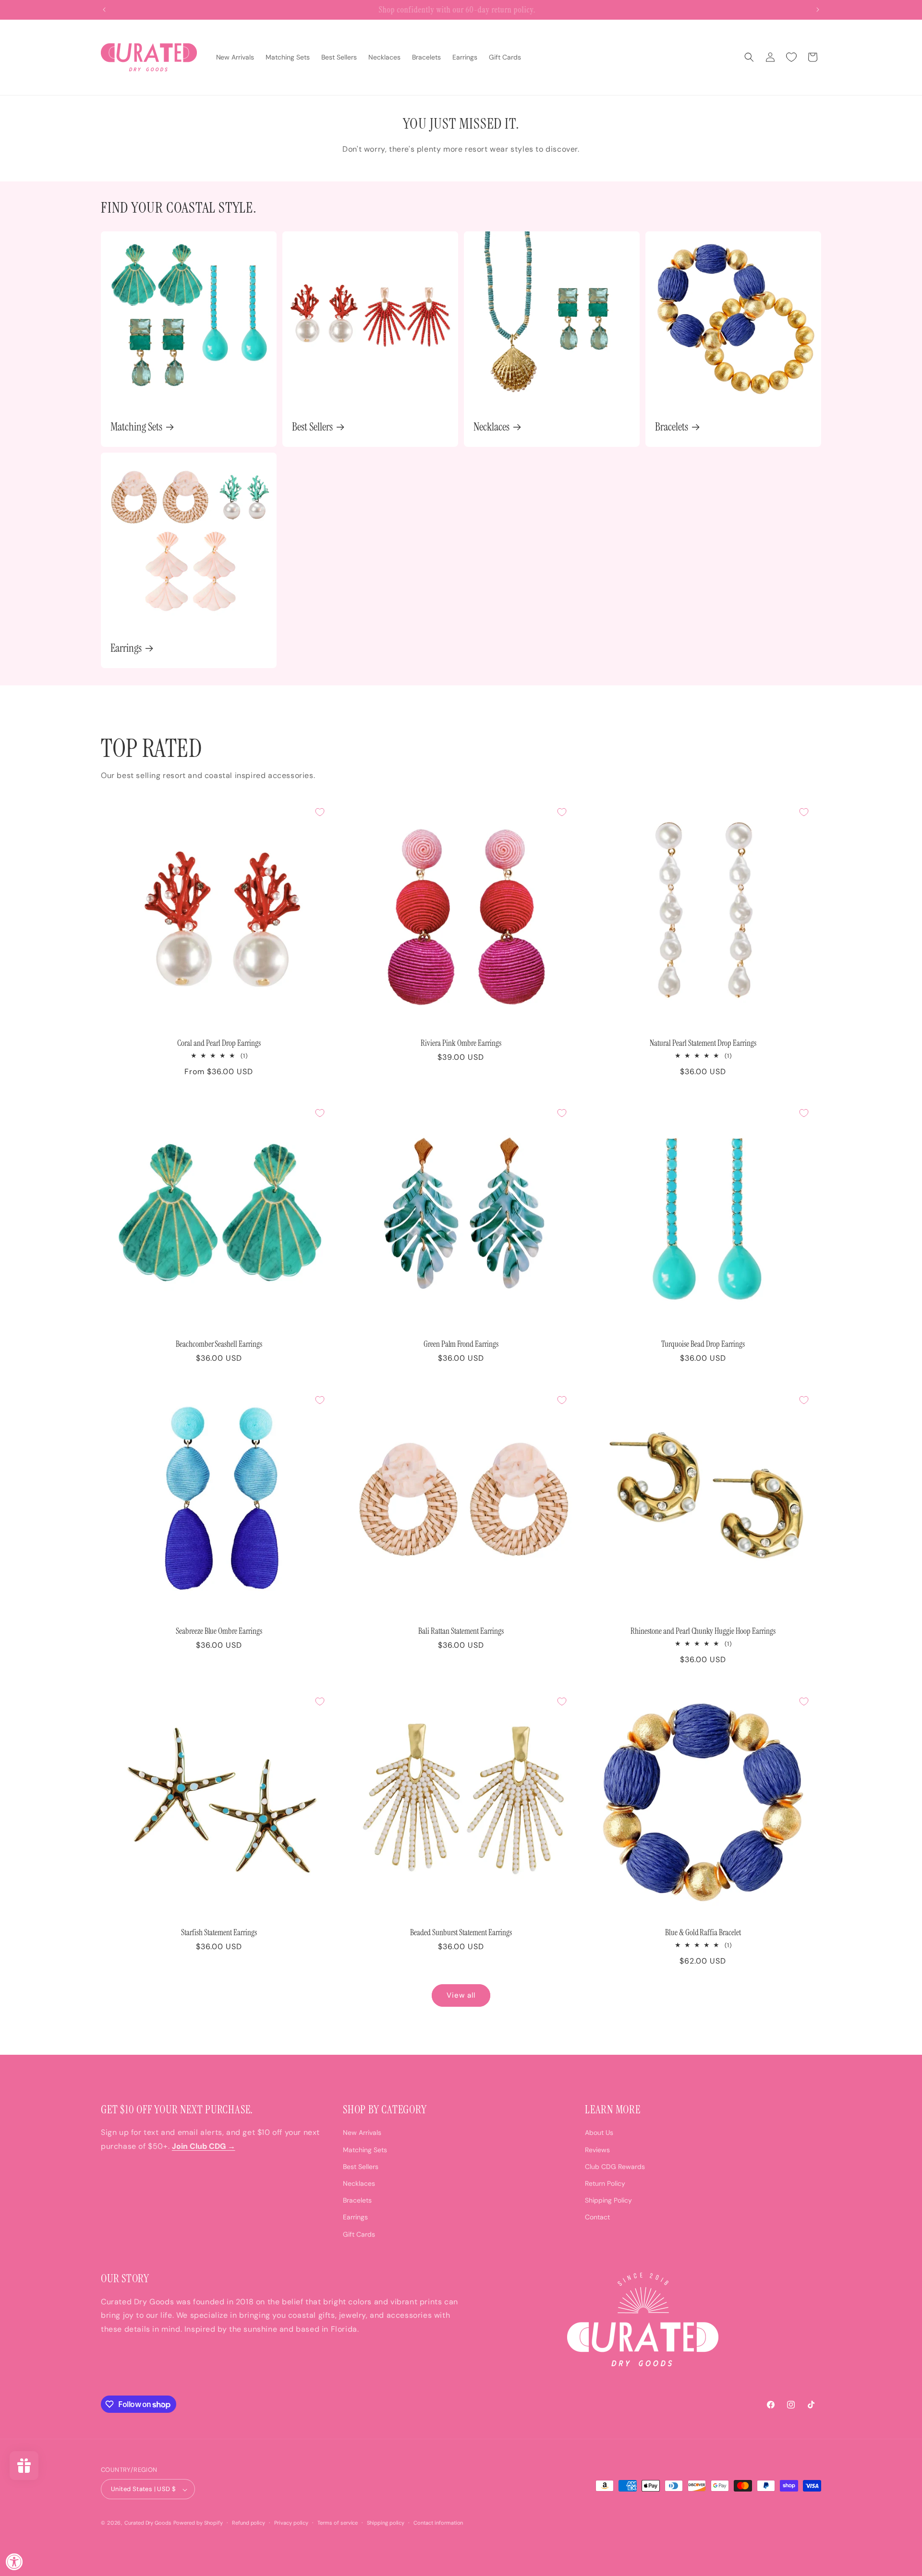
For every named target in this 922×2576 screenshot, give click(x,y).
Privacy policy (291, 2523)
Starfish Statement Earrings (219, 1933)
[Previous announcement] (104, 10)
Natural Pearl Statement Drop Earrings (703, 1043)
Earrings (126, 648)
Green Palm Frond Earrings (461, 1344)
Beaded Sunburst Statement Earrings (461, 1933)
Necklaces (491, 427)
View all (461, 1996)
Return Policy (605, 2183)
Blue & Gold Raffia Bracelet (703, 1933)
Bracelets (672, 427)
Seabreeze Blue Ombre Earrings (219, 1631)
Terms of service (338, 2523)
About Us (599, 2133)
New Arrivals (362, 2133)
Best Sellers (312, 427)
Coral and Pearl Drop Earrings (219, 1043)
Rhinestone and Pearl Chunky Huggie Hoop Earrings (703, 1631)
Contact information (438, 2523)
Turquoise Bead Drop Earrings (703, 1344)
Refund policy (249, 2523)
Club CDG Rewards (615, 2167)
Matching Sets (136, 427)
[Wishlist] (791, 57)
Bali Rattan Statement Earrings (461, 1631)
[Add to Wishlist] (320, 812)
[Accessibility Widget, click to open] (14, 2562)
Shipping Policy (608, 2201)
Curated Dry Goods (148, 2523)
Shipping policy (386, 2523)
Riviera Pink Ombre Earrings (461, 1043)
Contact (597, 2217)
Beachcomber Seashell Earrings (219, 1344)
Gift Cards (359, 2234)
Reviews (597, 2150)
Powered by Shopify (198, 2523)
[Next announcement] (818, 10)
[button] (749, 57)
